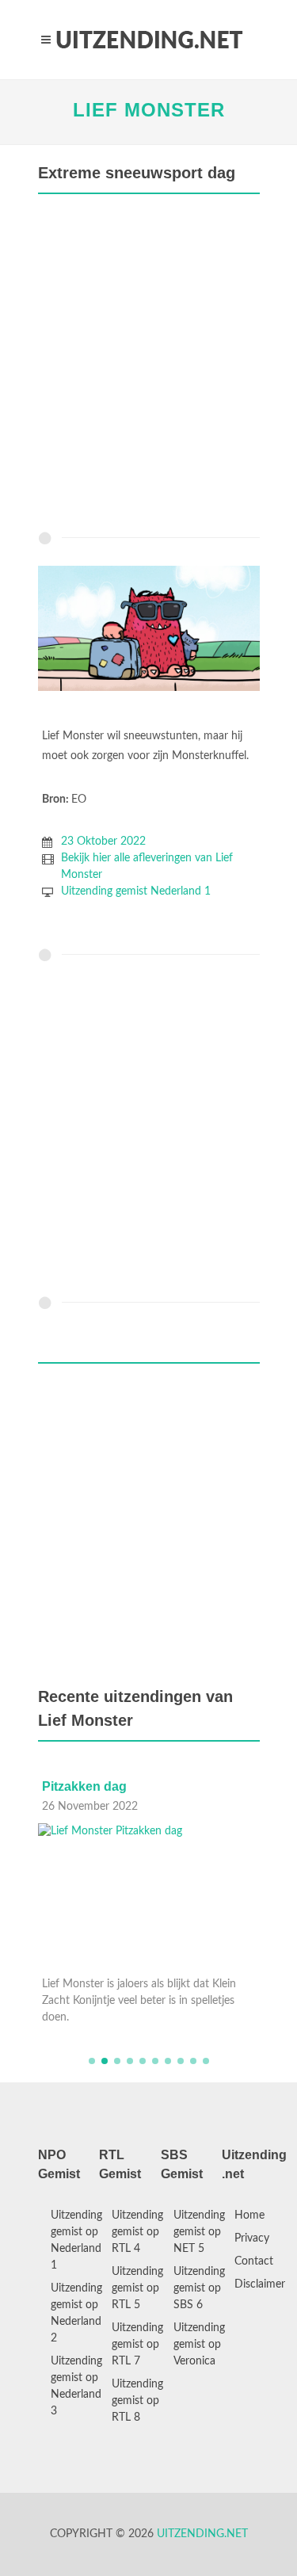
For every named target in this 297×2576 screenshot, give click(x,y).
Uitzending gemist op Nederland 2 (76, 2313)
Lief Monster (149, 110)
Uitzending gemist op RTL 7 (137, 2345)
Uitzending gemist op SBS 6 (199, 2288)
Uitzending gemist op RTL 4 (137, 2232)
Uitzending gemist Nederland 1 (136, 891)
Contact (254, 2261)
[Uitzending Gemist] (149, 40)
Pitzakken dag (84, 1786)
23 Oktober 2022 (103, 841)
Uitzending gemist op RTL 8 (137, 2401)
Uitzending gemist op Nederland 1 (76, 2240)
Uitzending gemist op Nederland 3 (76, 2386)
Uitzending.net (202, 2534)
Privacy (252, 2238)
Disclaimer (260, 2284)
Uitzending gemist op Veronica (199, 2345)
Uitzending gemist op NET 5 (199, 2232)
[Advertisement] (148, 366)
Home (249, 2215)
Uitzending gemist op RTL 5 (137, 2288)
